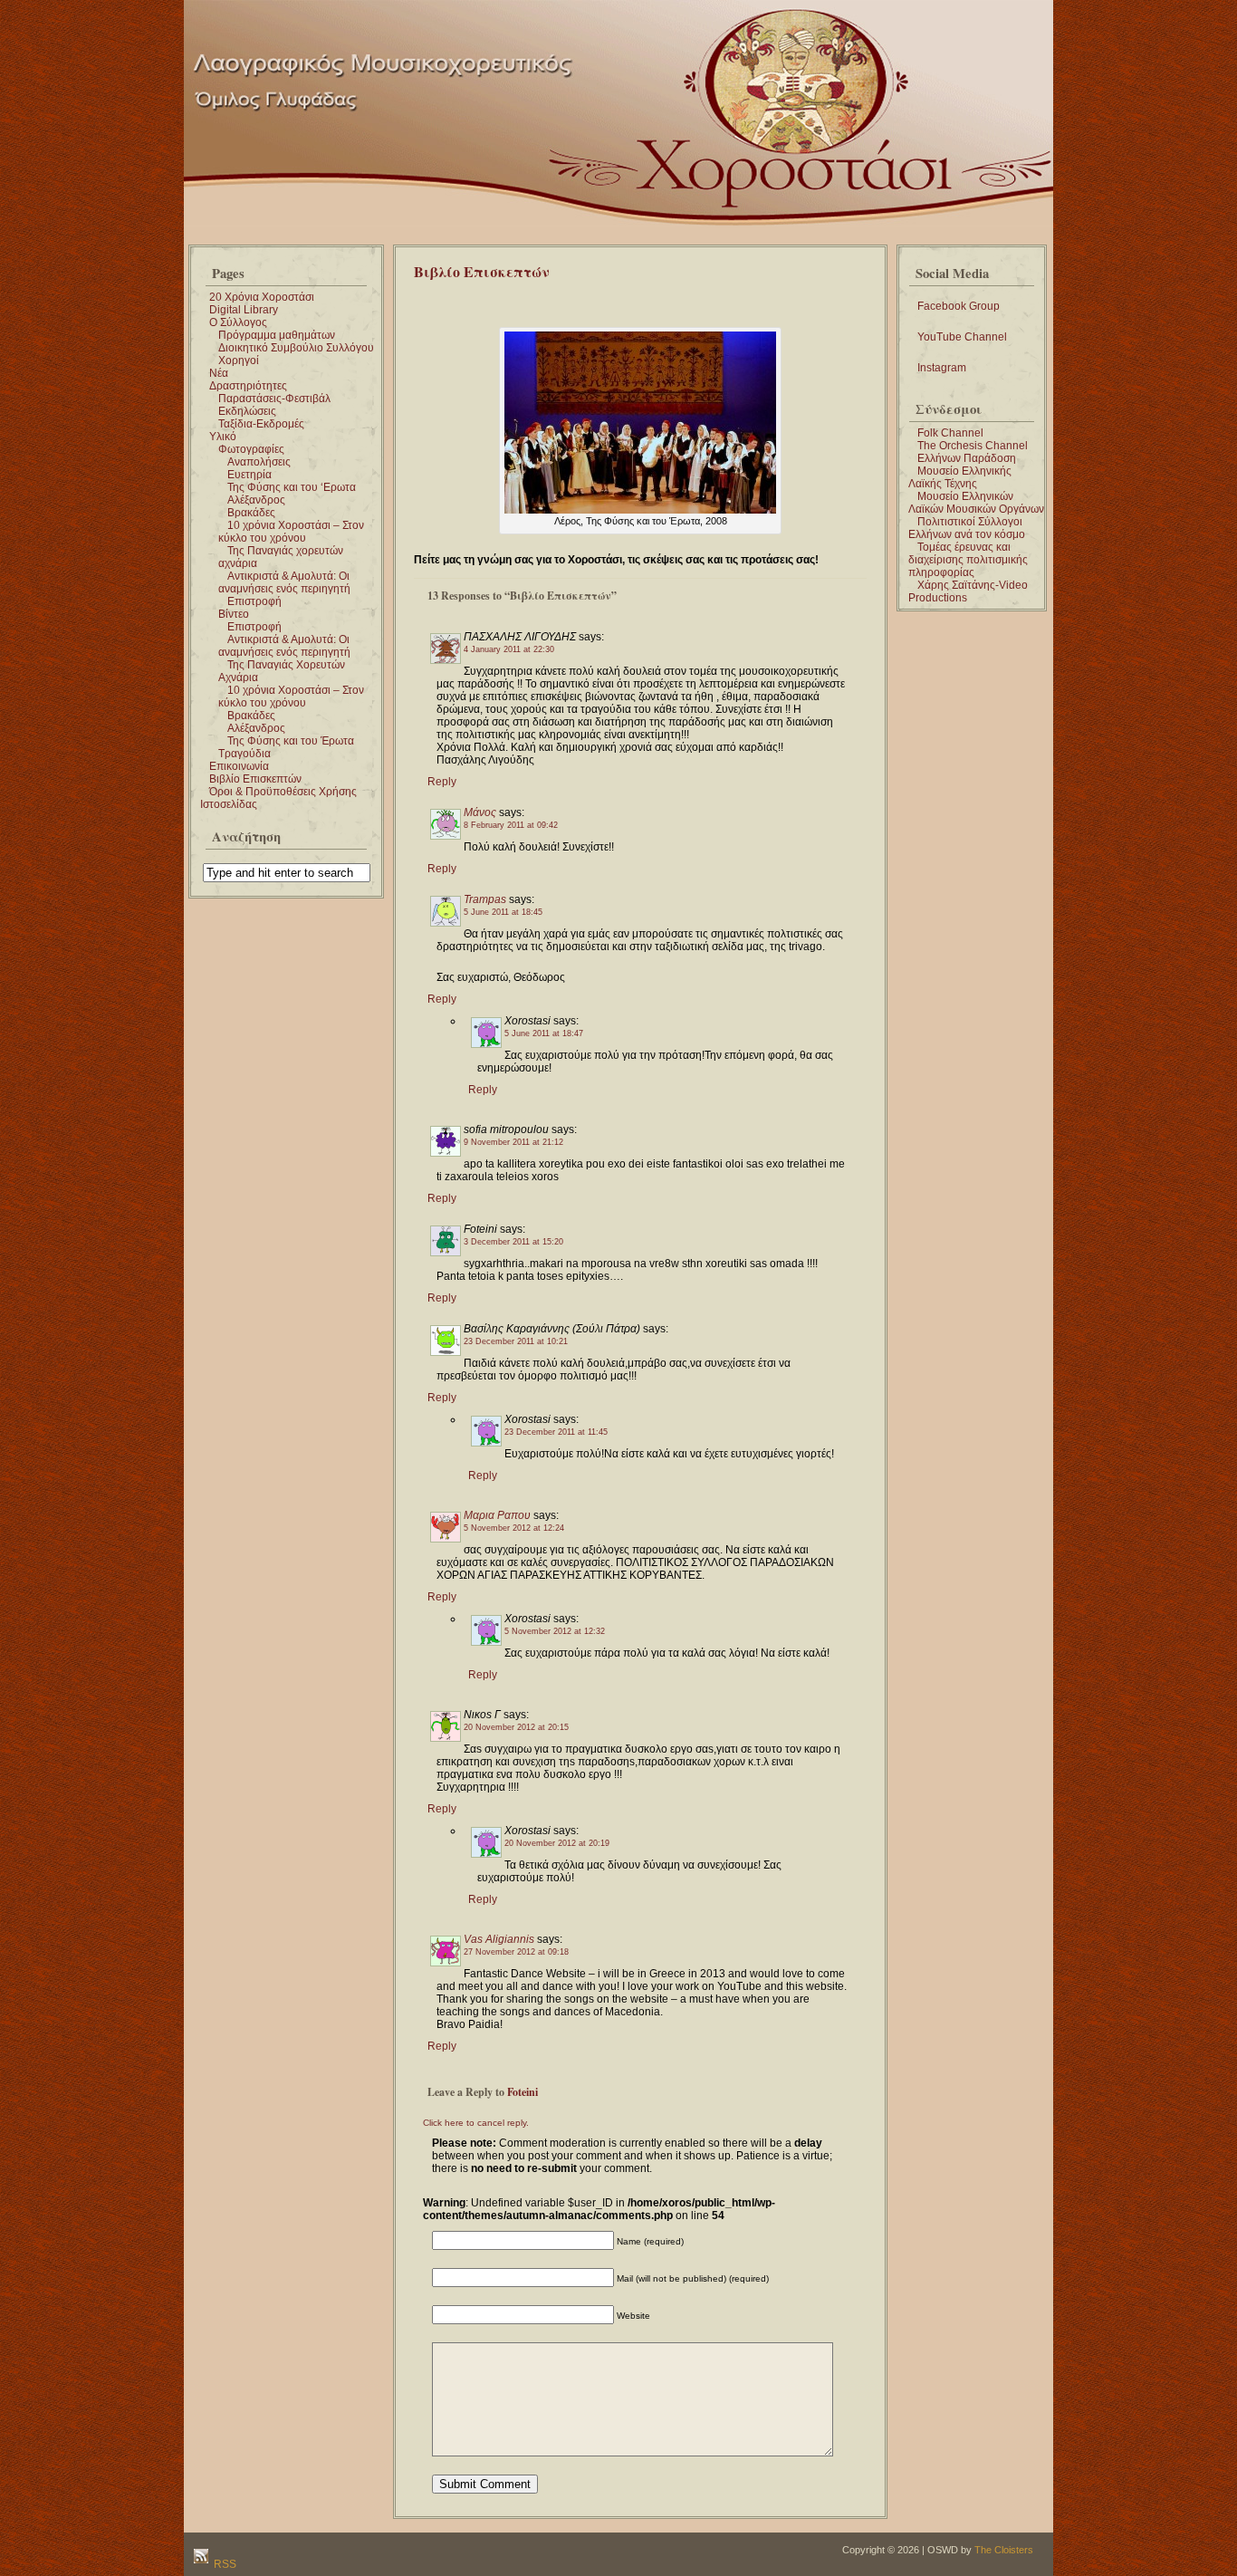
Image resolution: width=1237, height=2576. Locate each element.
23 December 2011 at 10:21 (516, 1341)
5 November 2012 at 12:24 (514, 1528)
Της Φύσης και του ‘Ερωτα (292, 487)
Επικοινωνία (239, 766)
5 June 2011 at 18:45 (503, 912)
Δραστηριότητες (248, 386)
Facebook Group (959, 306)
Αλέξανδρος (256, 500)
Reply (442, 782)
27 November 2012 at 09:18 (516, 1952)
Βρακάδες (251, 513)
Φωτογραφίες (251, 449)
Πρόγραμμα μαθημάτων (277, 335)
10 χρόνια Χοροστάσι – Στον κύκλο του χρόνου (291, 532)
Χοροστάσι (684, 25)
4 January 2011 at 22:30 (509, 649)
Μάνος (480, 812)
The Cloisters (1004, 2550)
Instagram (942, 368)
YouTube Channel (962, 337)
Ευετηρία (249, 475)
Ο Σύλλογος (238, 322)
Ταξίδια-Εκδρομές (261, 424)
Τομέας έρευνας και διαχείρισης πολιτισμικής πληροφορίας (968, 560)
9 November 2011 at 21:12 (513, 1142)
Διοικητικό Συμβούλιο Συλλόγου (296, 348)
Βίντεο (234, 614)
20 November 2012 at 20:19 (557, 1843)
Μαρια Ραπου (497, 1515)
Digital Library (244, 310)
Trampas (485, 899)
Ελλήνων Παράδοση (967, 458)
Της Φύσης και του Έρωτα (291, 741)
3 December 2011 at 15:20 (513, 1242)
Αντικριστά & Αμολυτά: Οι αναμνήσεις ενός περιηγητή (284, 582)
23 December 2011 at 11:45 (556, 1432)
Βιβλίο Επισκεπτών (255, 779)
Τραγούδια (245, 754)
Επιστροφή (254, 601)
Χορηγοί (239, 360)
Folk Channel (950, 433)
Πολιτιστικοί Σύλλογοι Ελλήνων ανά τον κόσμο (967, 528)
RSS (224, 2564)
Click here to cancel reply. (476, 2123)
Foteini (523, 2092)
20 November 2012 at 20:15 (516, 1727)
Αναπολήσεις (259, 462)
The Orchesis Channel (973, 446)
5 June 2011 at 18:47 (544, 1033)
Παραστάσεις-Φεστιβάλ (274, 399)
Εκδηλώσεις (247, 411)
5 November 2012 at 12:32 (555, 1631)
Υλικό (223, 437)
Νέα (219, 373)
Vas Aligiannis (499, 1939)
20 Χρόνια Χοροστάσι (262, 297)
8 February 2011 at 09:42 (511, 825)
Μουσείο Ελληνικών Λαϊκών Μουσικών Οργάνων (976, 503)
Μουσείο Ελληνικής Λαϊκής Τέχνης (960, 477)
